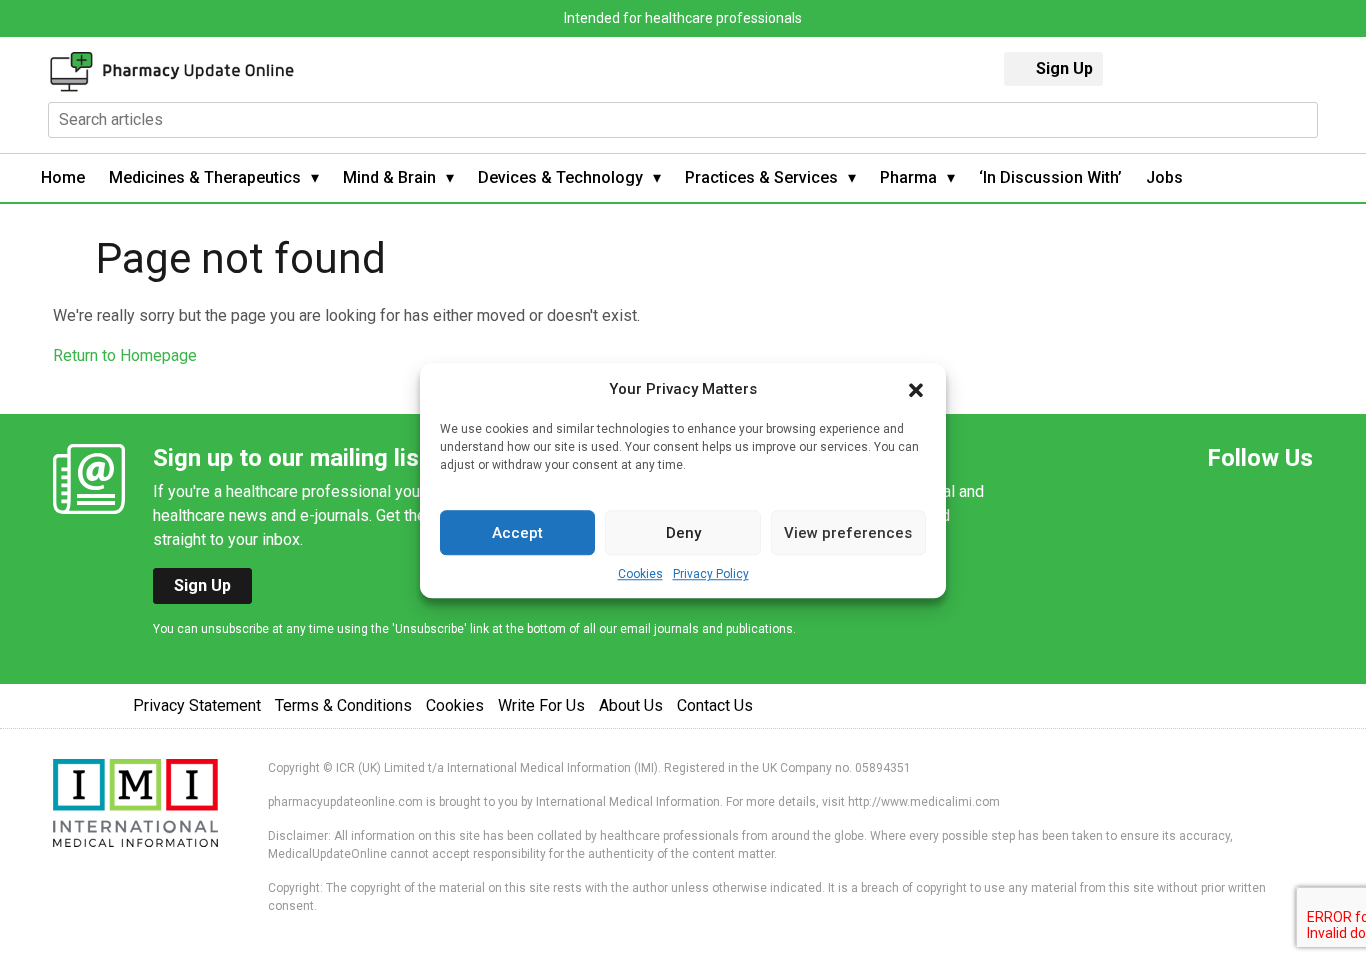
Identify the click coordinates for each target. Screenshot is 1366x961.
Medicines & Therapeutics (205, 177)
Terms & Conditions (343, 705)
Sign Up (1064, 68)
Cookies (640, 574)
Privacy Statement (197, 705)
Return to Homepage (125, 355)
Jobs (1164, 177)
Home (63, 177)
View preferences (848, 533)
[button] (916, 389)
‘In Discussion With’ (1050, 177)
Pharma (908, 177)
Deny (683, 533)
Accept (517, 533)
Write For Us (541, 705)
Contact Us (715, 705)
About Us (631, 705)
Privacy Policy (711, 574)
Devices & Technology (560, 177)
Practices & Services (761, 177)
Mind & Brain (389, 177)
